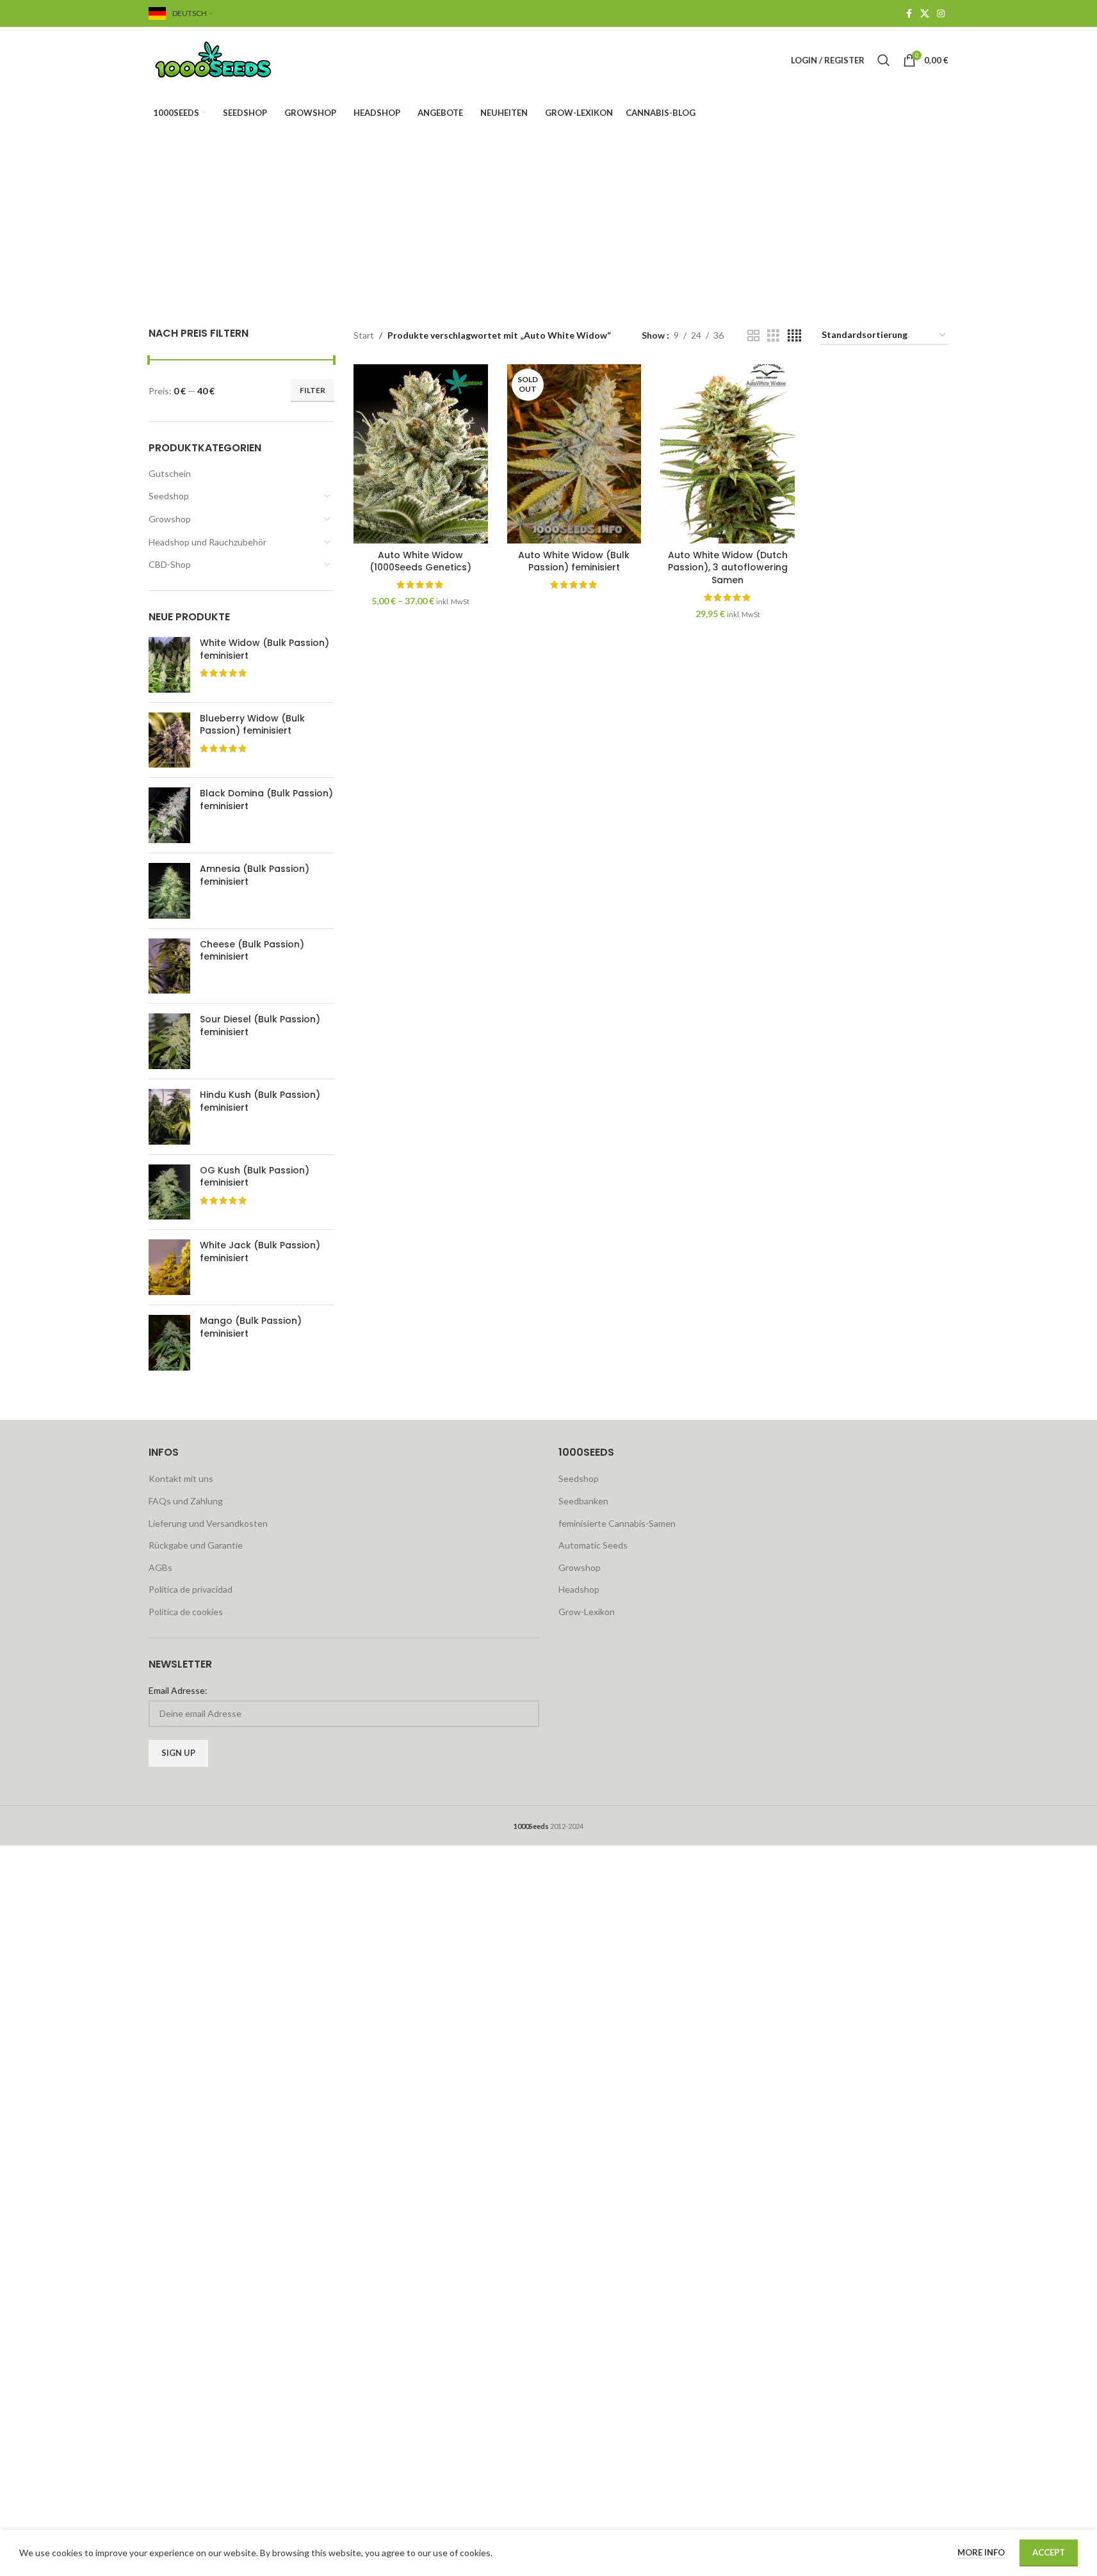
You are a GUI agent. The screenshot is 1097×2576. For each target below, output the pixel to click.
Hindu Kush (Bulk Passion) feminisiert (260, 1101)
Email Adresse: (178, 1690)
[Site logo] (229, 59)
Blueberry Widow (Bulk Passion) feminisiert (252, 725)
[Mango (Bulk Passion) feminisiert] (169, 1343)
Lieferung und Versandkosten (208, 1523)
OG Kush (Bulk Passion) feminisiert (255, 1177)
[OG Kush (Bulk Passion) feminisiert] (169, 1192)
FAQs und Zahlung (186, 1501)
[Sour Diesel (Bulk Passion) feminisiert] (169, 1041)
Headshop (579, 1589)
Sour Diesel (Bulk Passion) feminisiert (260, 1026)
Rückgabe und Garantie (196, 1545)
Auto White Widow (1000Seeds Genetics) (420, 561)
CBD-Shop (170, 564)
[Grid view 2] (753, 336)
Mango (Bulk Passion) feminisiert (251, 1327)
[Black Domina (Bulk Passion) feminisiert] (169, 815)
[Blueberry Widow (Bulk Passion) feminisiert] (169, 740)
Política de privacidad (191, 1589)
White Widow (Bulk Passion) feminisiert (264, 649)
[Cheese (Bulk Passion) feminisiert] (169, 966)
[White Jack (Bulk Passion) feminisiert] (169, 1267)
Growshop (170, 519)
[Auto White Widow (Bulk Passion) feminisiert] (574, 454)
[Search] (884, 60)
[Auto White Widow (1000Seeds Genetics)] (421, 454)
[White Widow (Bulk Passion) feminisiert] (169, 665)
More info (982, 2552)
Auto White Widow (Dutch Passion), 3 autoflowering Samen (728, 568)
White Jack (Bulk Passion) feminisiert (260, 1252)
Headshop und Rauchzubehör (207, 542)
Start (364, 335)
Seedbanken (583, 1501)
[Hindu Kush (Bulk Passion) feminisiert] (169, 1117)
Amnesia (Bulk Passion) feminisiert (255, 875)
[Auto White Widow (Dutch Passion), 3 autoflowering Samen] (727, 454)
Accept (1049, 2552)
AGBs (160, 1567)
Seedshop (169, 496)
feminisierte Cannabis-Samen (617, 1523)
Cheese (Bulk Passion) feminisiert (252, 951)
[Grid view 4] (794, 336)
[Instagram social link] (941, 14)
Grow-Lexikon (587, 1612)
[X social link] (925, 14)
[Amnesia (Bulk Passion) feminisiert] (169, 891)
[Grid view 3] (773, 336)
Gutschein (170, 473)
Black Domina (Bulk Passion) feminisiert (266, 800)
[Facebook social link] (909, 14)
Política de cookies (186, 1612)
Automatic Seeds (593, 1545)
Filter (313, 390)
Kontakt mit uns (181, 1478)
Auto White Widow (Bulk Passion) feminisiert (574, 561)
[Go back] (329, 197)
